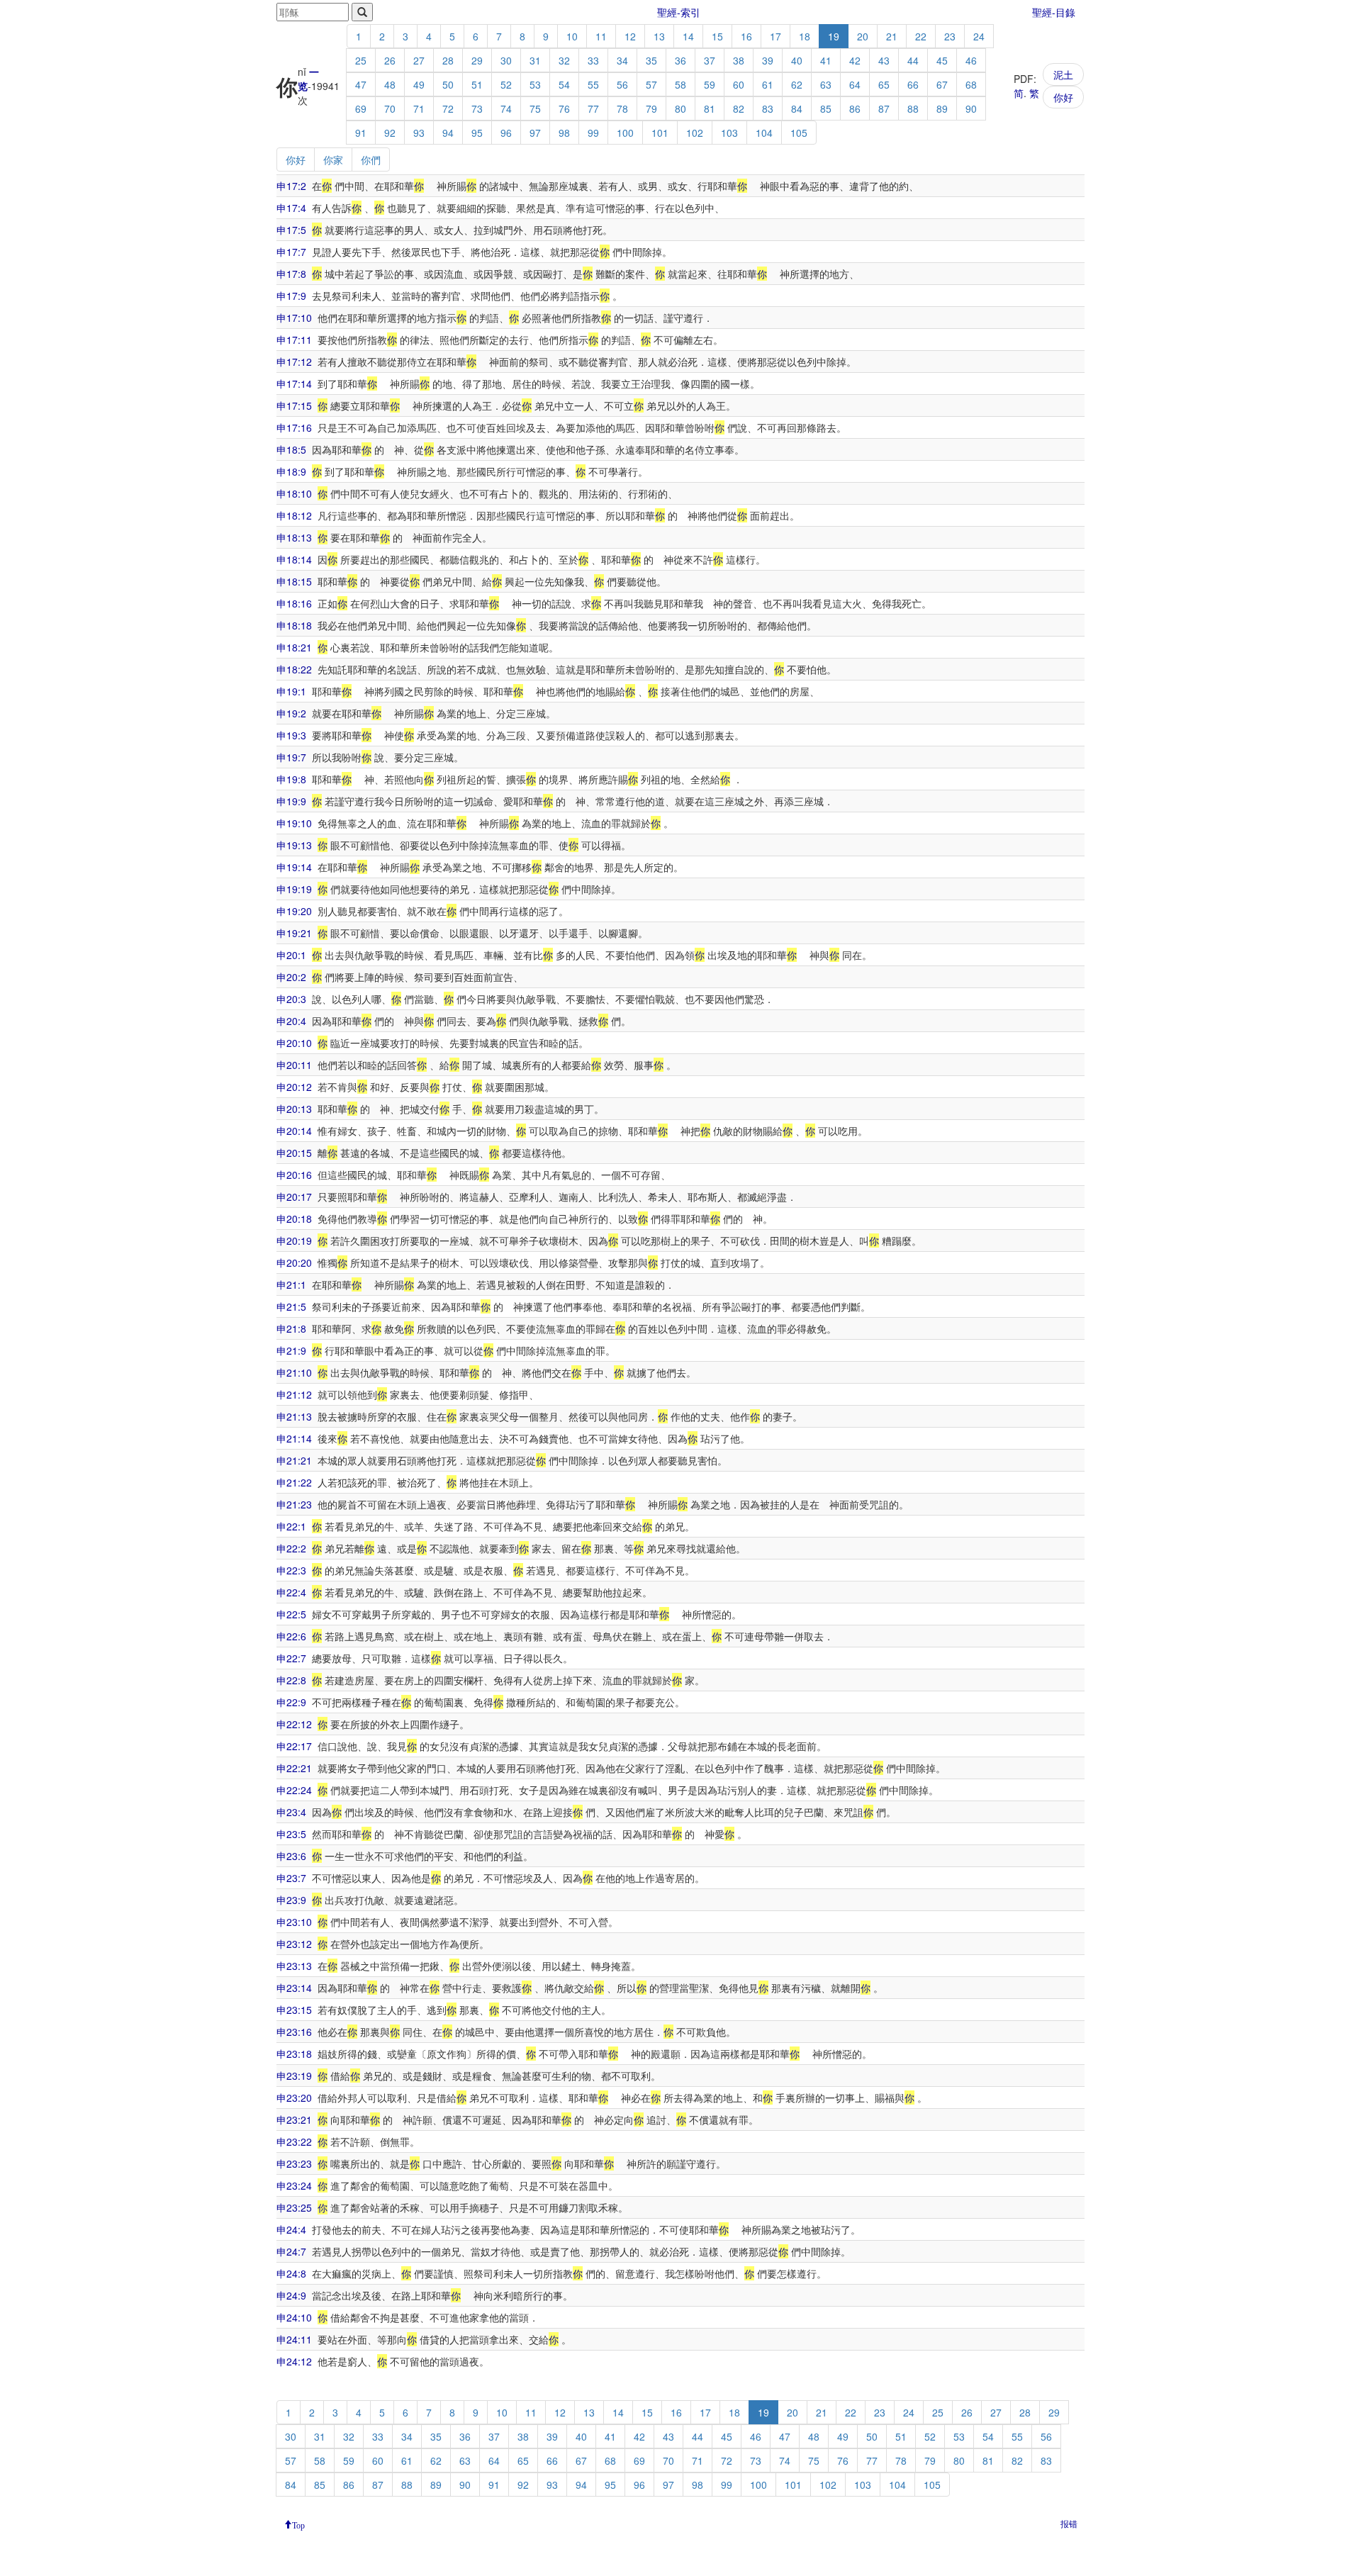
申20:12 (294, 1087)
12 (630, 36)
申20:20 (294, 1262)
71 (419, 108)
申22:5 (291, 1614)
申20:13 (294, 1109)
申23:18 (294, 2054)
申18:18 (294, 625)
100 (625, 133)
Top (298, 2524)
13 (659, 36)
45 (942, 60)
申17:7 (291, 252)
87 (884, 108)
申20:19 (294, 1241)
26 (390, 60)
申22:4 (291, 1592)
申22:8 (291, 1680)
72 (448, 108)
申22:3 (291, 1570)
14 (688, 36)
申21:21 (294, 1460)
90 (971, 108)
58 (680, 84)
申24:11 (294, 2339)
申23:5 (291, 1834)
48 (390, 84)
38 (739, 60)
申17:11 (294, 340)
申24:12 (294, 2361)
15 (717, 36)
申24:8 (291, 2273)
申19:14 (294, 867)
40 (797, 60)
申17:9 (291, 296)
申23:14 (294, 1988)
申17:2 (291, 186)
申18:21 (294, 647)
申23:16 (294, 2032)
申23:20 (294, 2098)
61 (768, 84)
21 (892, 36)
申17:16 (294, 427)
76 (564, 108)
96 (506, 133)
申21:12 (294, 1394)
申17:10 (294, 318)
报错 (1069, 2523)
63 (826, 84)
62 (797, 84)
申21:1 (291, 1284)
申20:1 (291, 955)
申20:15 (294, 1153)
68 (971, 84)
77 (593, 108)
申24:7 (291, 2251)
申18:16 (294, 603)
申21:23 (294, 1504)
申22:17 (294, 1746)
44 (913, 60)
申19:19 (294, 889)
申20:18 (294, 1219)
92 (390, 133)
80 (680, 108)
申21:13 (294, 1416)
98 (564, 133)
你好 (1063, 97)
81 (710, 108)
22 (921, 36)
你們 (371, 159)
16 (746, 36)
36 (680, 60)
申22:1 (291, 1526)
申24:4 (291, 2229)
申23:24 (294, 2185)
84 (797, 108)
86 (855, 108)
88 (913, 108)
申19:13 (294, 845)
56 (622, 84)
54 (564, 84)
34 (622, 60)
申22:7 (291, 1658)
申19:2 (291, 713)
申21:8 (291, 1328)
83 (768, 108)
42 (855, 60)
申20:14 (294, 1131)
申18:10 (294, 493)
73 (477, 108)
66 (913, 84)
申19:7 (291, 757)
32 (564, 60)
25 (361, 60)
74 (506, 108)
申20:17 (294, 1197)
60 (739, 84)
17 (775, 36)
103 (729, 133)
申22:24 (294, 1790)
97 (535, 133)
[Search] (362, 12)
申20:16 (294, 1175)
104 (764, 133)
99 (593, 133)
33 (593, 60)
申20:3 (291, 999)
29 (477, 60)
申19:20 (294, 911)
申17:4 (291, 208)
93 (419, 133)
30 (506, 60)
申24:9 (291, 2295)
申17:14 (294, 383)
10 (572, 36)
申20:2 (291, 977)
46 (971, 60)
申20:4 (291, 1021)
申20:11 (294, 1065)
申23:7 (291, 1878)
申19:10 (294, 823)
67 (942, 84)
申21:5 (291, 1306)
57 (651, 84)
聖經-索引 (679, 12)
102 (695, 133)
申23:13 (294, 1966)
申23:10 (294, 1922)
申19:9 (291, 801)
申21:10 (294, 1372)
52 (506, 84)
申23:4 (291, 1812)
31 (535, 60)
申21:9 (291, 1350)
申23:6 (291, 1856)
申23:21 (294, 2119)
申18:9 (291, 471)
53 (535, 84)
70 (390, 108)
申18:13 (294, 537)
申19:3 (291, 735)
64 (855, 84)
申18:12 (294, 515)
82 (739, 108)
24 (979, 36)
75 (535, 108)
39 (768, 60)
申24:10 (294, 2317)
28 (448, 60)
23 (950, 36)
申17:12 (294, 362)
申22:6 (291, 1636)
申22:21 (294, 1768)
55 (593, 84)
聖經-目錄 (1054, 12)
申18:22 (294, 669)
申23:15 (294, 2010)
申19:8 (291, 779)
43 (884, 60)
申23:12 (294, 1944)
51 (477, 84)
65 (884, 84)
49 (419, 84)
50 (448, 84)
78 (622, 108)
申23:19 (294, 2076)
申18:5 (291, 449)
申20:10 (294, 1043)
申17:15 (294, 405)
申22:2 (291, 1548)
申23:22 (294, 2141)
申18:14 (294, 559)
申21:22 (294, 1482)
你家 (333, 159)
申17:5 (291, 230)
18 (805, 36)
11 (601, 36)
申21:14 (294, 1438)
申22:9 (291, 1702)
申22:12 (294, 1724)
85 (826, 108)
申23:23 (294, 2163)
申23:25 (294, 2207)
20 (863, 36)
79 (651, 108)
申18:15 (294, 581)
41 (826, 60)
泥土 (1063, 74)
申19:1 (291, 691)
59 (710, 84)
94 (448, 133)
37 (710, 60)
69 (361, 108)
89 (942, 108)
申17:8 (291, 274)
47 (361, 84)
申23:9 (291, 1900)
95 (477, 133)
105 (799, 133)
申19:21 (294, 933)
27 (419, 60)
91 (361, 133)
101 (660, 133)
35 (651, 60)
